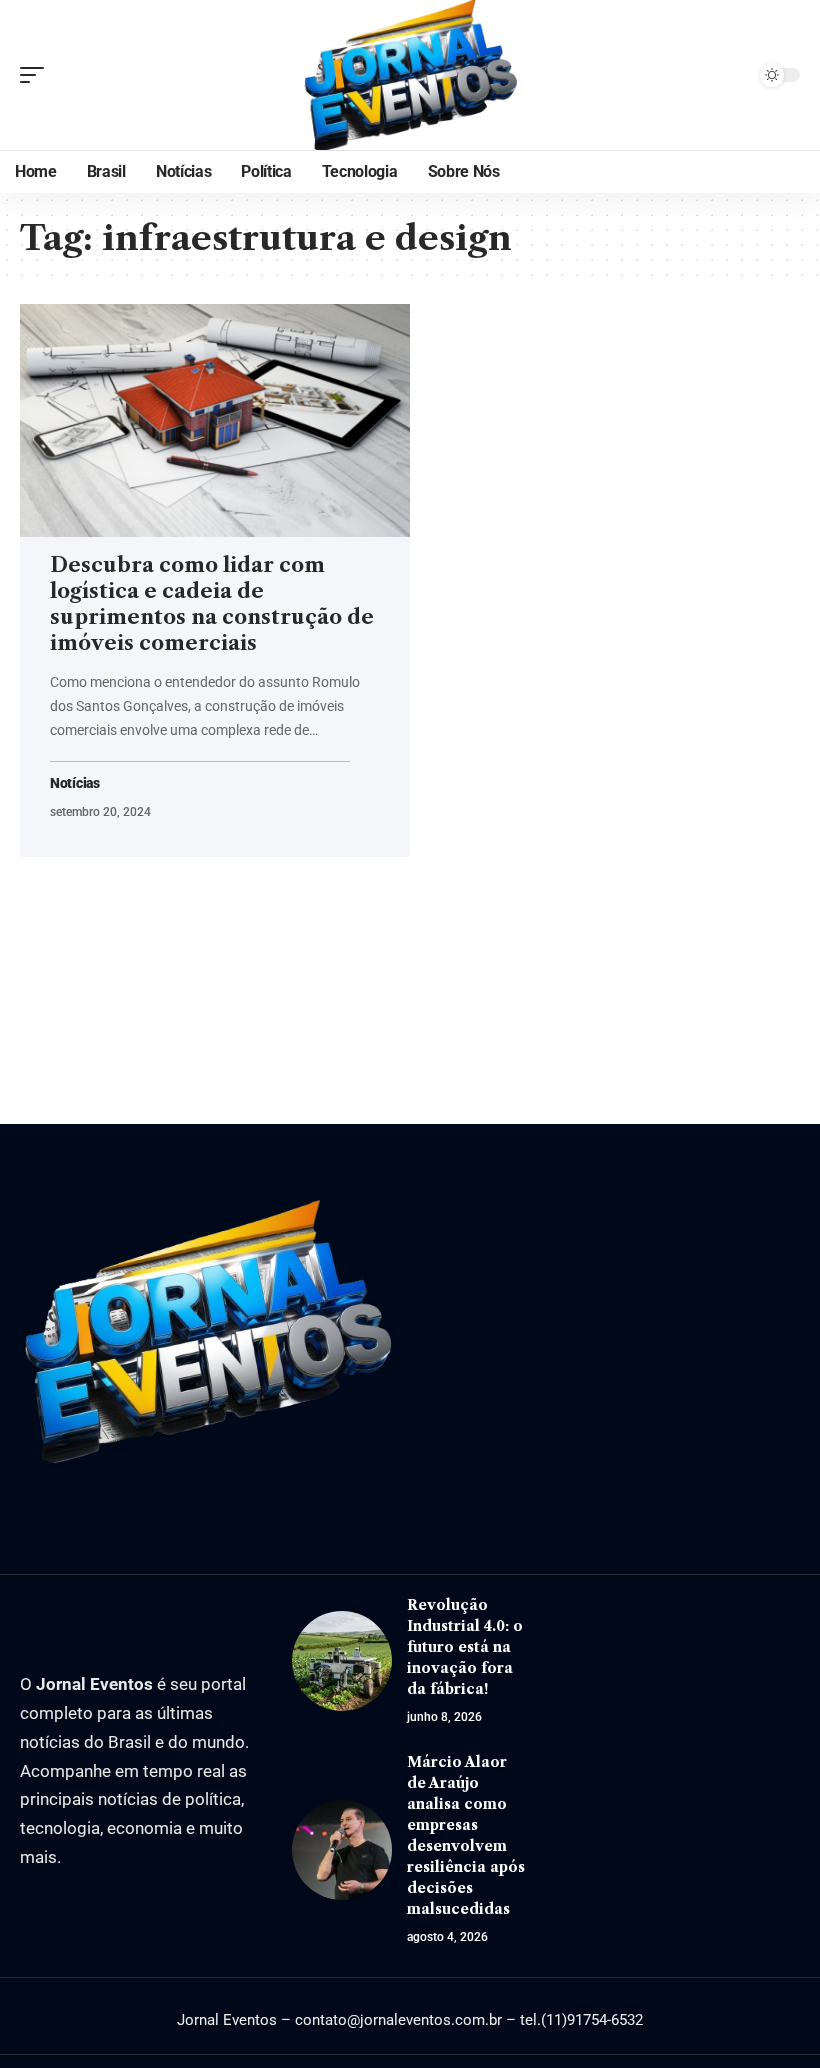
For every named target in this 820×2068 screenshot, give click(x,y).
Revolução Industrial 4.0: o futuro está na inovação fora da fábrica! (465, 1647)
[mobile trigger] (37, 75)
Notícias (75, 783)
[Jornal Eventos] (410, 75)
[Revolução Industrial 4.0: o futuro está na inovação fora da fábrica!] (342, 1661)
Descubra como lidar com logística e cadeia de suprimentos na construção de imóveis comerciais (212, 604)
